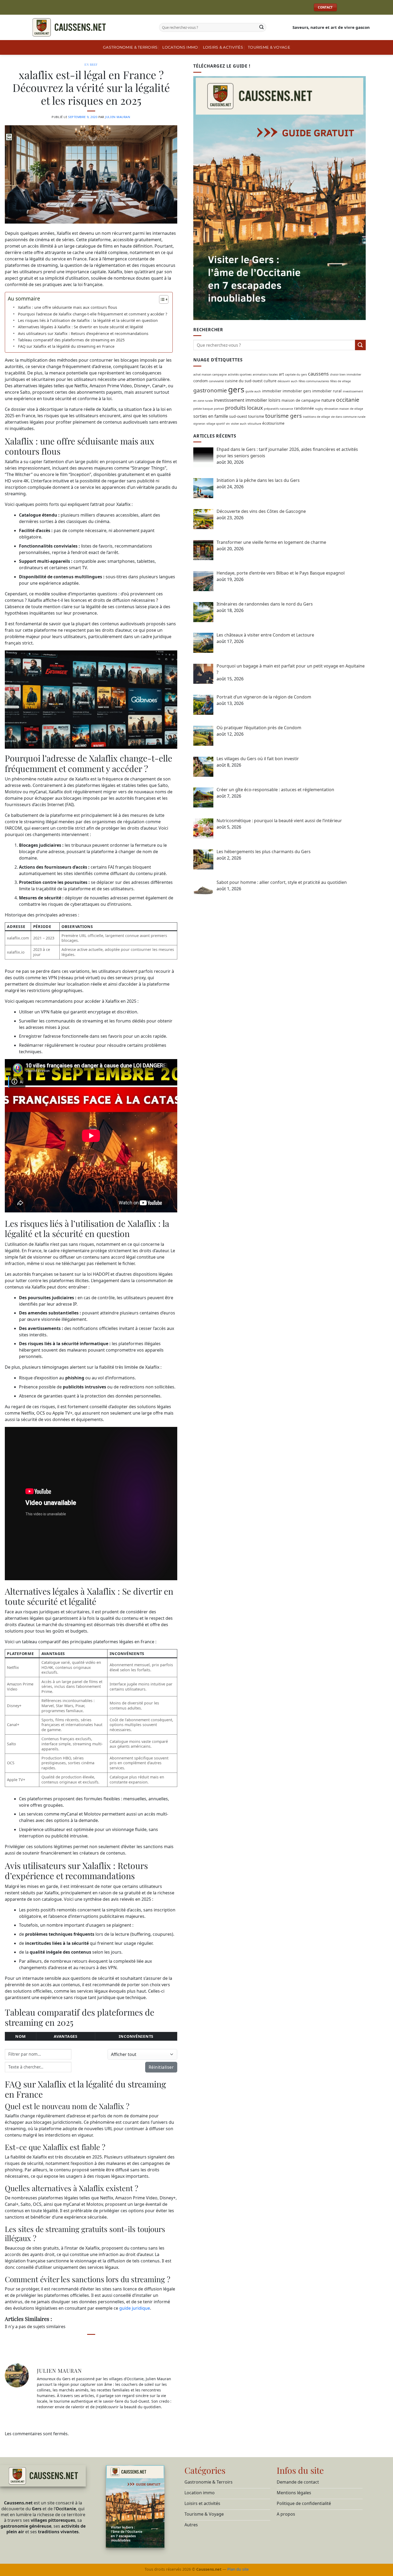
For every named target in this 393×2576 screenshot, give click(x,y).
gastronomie (210, 390)
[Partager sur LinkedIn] (112, 2344)
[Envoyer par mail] (91, 2344)
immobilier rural (327, 391)
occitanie (348, 399)
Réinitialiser (161, 2067)
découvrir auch (288, 381)
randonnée (304, 408)
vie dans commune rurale (348, 416)
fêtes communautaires (314, 381)
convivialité (216, 381)
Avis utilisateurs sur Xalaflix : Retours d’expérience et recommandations (83, 333)
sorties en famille (211, 416)
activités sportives (240, 374)
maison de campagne (301, 400)
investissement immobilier (241, 400)
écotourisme (273, 423)
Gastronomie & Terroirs (130, 47)
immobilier (272, 391)
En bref (91, 65)
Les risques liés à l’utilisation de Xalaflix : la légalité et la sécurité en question (88, 320)
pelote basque (203, 408)
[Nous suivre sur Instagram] (354, 7)
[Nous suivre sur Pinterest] (365, 7)
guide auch (253, 391)
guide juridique (135, 2308)
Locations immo (180, 47)
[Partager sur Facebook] (71, 2344)
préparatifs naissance (278, 408)
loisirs (274, 400)
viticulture (254, 424)
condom (201, 380)
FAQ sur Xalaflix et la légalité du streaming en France (66, 346)
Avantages (65, 2036)
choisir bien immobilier (346, 374)
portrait (219, 408)
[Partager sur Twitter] (81, 2344)
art (281, 374)
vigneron (199, 424)
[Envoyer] (261, 28)
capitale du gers (296, 374)
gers (236, 389)
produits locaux (244, 407)
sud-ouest (238, 416)
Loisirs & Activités (223, 47)
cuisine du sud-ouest (244, 380)
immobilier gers (297, 391)
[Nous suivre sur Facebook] (344, 7)
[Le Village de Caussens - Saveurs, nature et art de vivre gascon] (87, 27)
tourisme (256, 416)
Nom (20, 2036)
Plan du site (238, 2569)
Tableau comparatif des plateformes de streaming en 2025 (71, 340)
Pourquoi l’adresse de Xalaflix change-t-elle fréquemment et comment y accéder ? (93, 314)
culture (270, 380)
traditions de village (316, 416)
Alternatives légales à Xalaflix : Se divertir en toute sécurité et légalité (80, 327)
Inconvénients (136, 2036)
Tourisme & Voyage (269, 47)
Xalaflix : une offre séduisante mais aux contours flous (68, 307)
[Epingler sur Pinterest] (101, 2344)
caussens (318, 373)
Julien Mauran (118, 117)
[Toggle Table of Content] (161, 299)
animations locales (265, 374)
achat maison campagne (210, 374)
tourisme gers (284, 415)
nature (328, 400)
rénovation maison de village (344, 408)
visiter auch (239, 424)
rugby (319, 408)
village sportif (216, 424)
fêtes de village (340, 381)
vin (228, 424)
